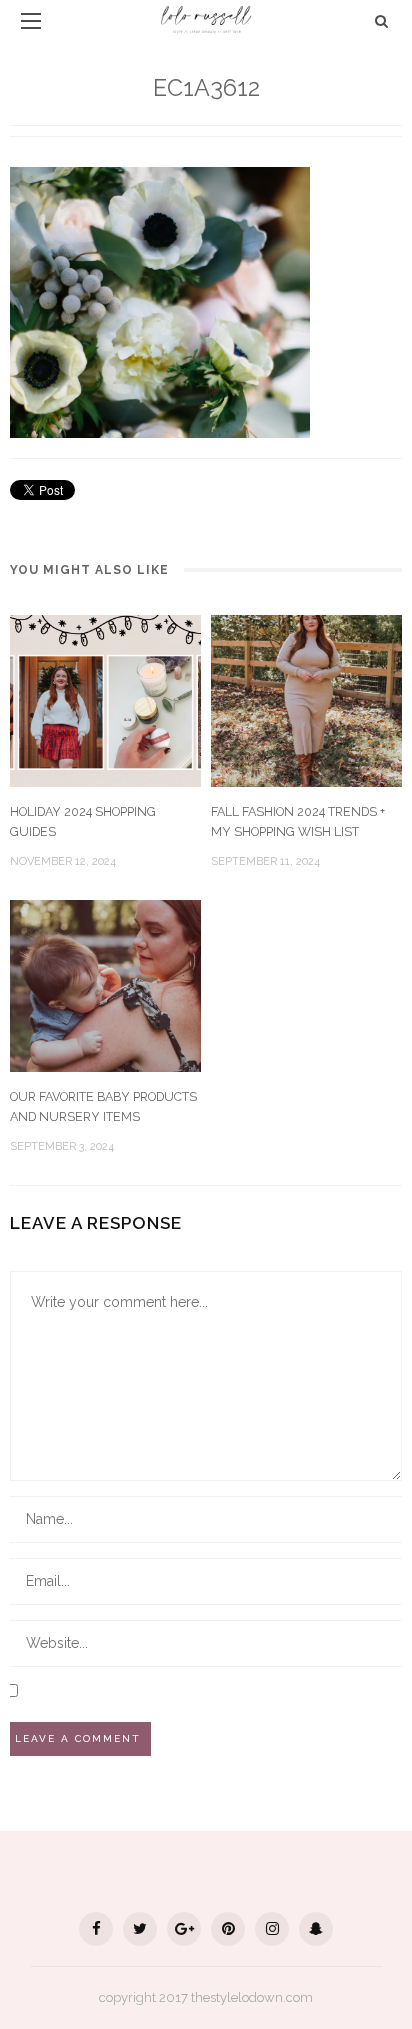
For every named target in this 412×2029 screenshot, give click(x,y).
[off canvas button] (31, 21)
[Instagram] (272, 1929)
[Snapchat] (316, 1929)
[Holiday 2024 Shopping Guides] (105, 699)
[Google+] (184, 1929)
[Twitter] (140, 1929)
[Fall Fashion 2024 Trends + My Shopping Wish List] (306, 699)
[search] (381, 21)
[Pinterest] (228, 1929)
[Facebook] (96, 1929)
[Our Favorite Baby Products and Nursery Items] (105, 985)
